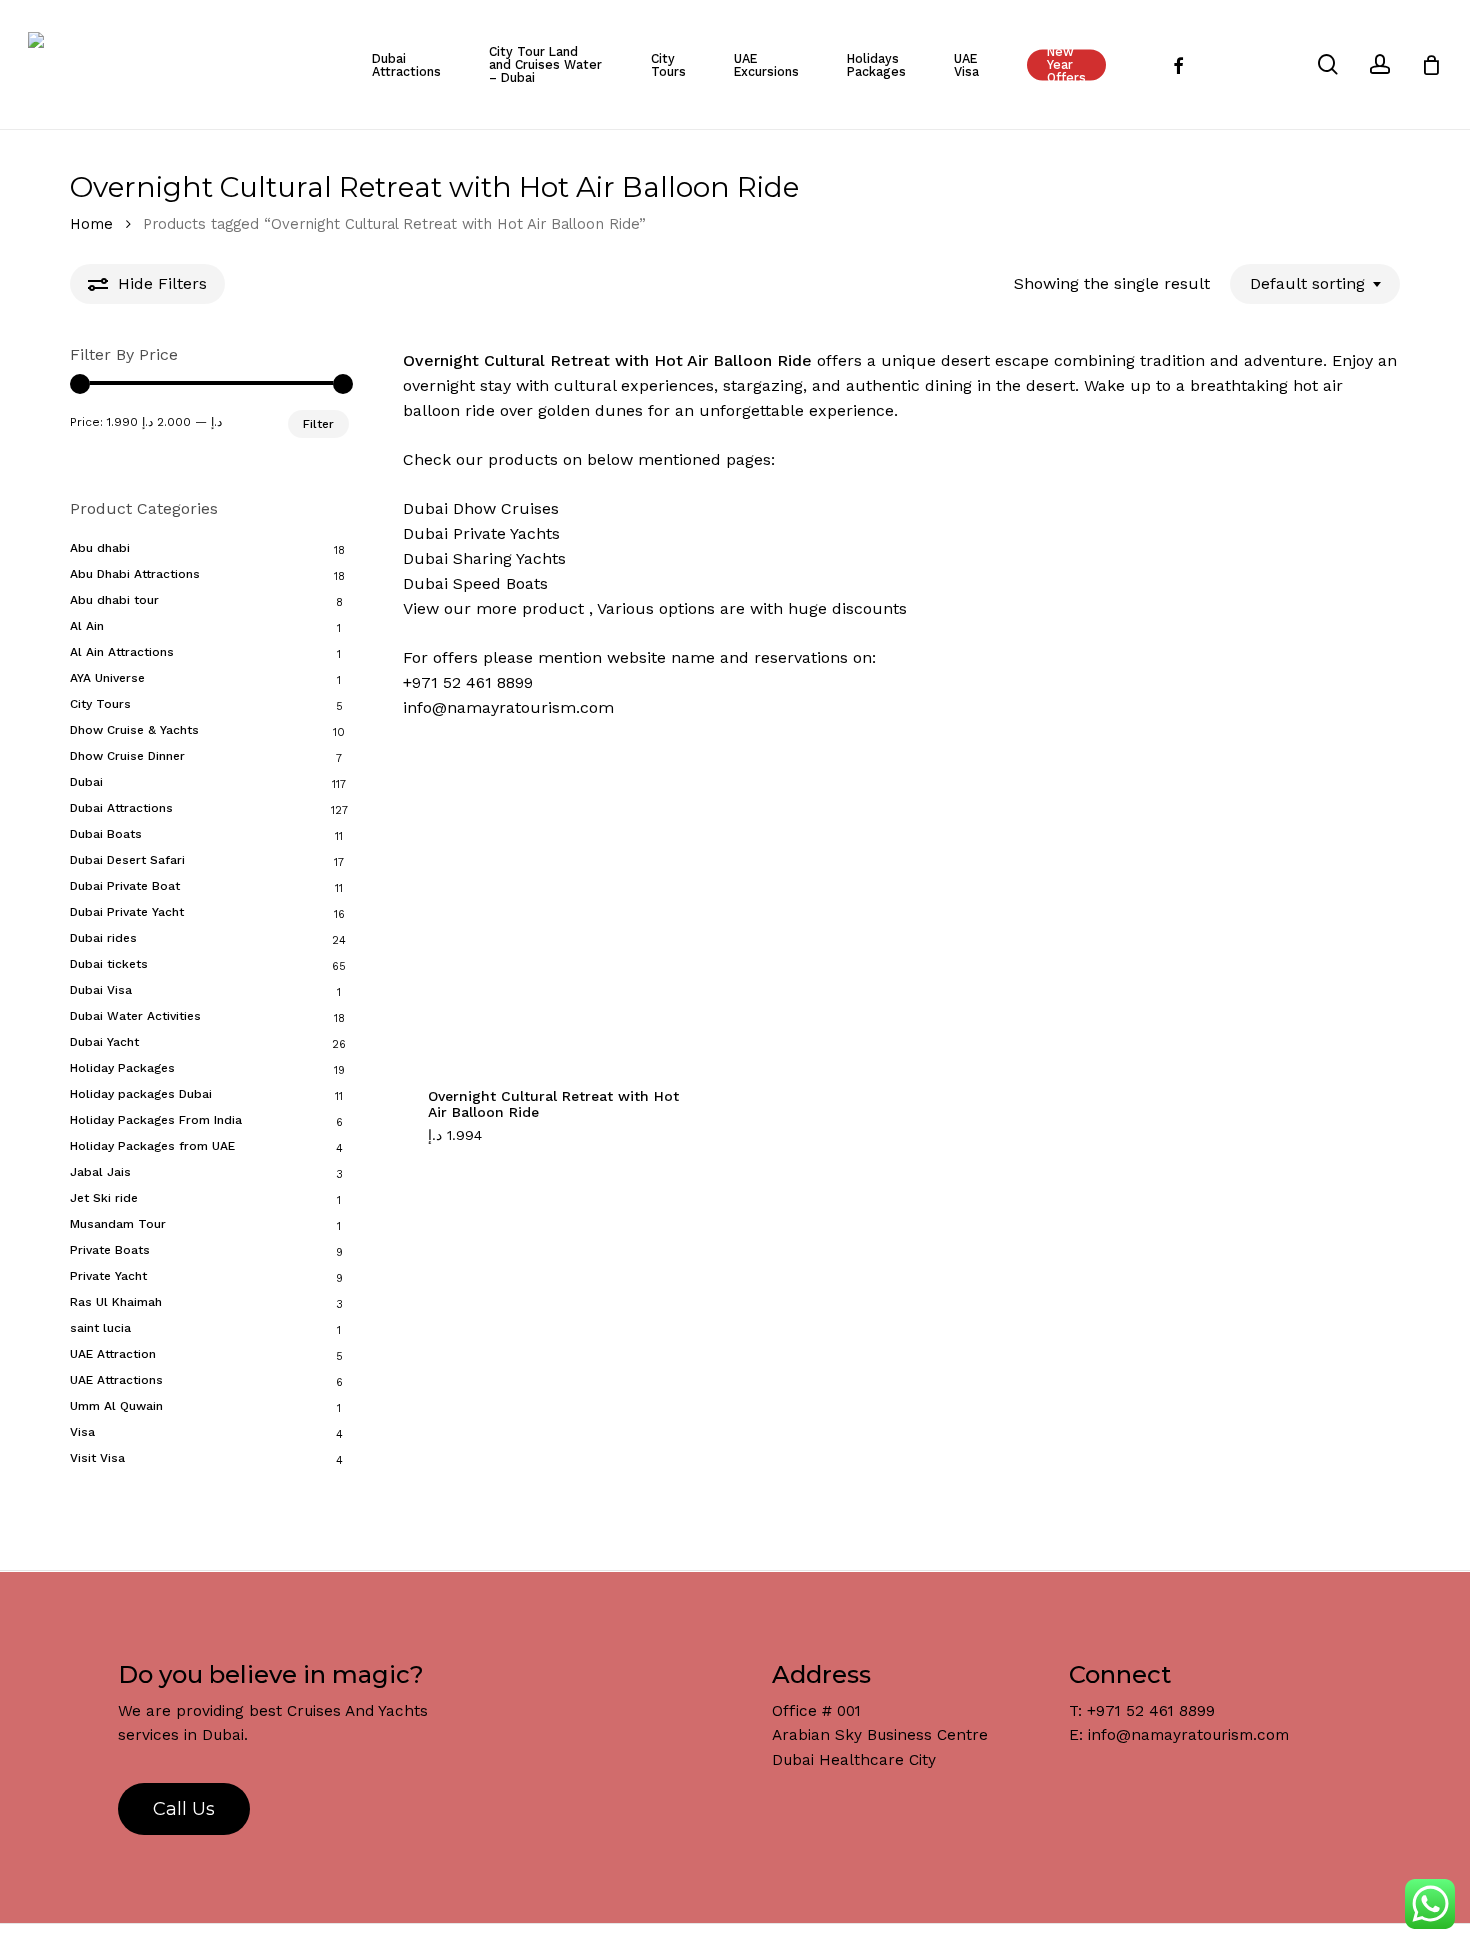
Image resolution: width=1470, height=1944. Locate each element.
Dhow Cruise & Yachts (134, 730)
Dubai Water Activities (135, 1016)
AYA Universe (107, 678)
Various (625, 608)
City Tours (100, 704)
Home (91, 224)
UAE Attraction (113, 1354)
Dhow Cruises (506, 508)
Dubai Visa (101, 990)
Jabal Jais (100, 1172)
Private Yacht (108, 1276)
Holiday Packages (122, 1068)
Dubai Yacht (104, 1042)
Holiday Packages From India (156, 1120)
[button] (478, 1146)
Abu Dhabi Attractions (135, 574)
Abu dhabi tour (114, 600)
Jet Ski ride (104, 1198)
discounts (869, 608)
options (687, 608)
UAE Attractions (116, 1380)
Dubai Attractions (121, 808)
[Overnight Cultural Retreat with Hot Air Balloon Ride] (561, 902)
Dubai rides (103, 938)
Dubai (86, 782)
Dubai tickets (109, 964)
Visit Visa (97, 1458)
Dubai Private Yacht (127, 912)
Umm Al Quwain (116, 1406)
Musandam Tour (118, 1224)
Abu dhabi (100, 548)
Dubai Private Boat (125, 886)
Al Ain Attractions (122, 652)
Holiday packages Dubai (141, 1094)
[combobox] (1315, 283)
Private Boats (110, 1250)
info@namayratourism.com (508, 707)
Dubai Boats (106, 834)
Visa (82, 1432)
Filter (318, 424)
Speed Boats (500, 583)
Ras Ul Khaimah (116, 1302)
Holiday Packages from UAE (152, 1146)
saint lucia (100, 1328)
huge (807, 608)
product (553, 608)
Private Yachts (506, 533)
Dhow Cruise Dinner (127, 756)
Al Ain (87, 626)
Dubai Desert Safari (127, 860)
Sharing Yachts (509, 558)
